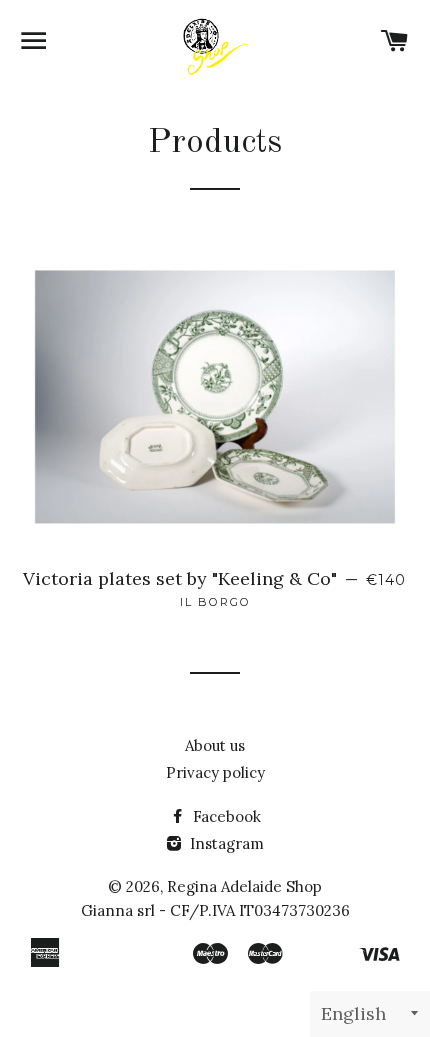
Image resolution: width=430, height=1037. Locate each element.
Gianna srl (118, 910)
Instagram (225, 843)
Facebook (225, 816)
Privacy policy (215, 772)
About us (215, 745)
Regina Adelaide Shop (244, 886)
